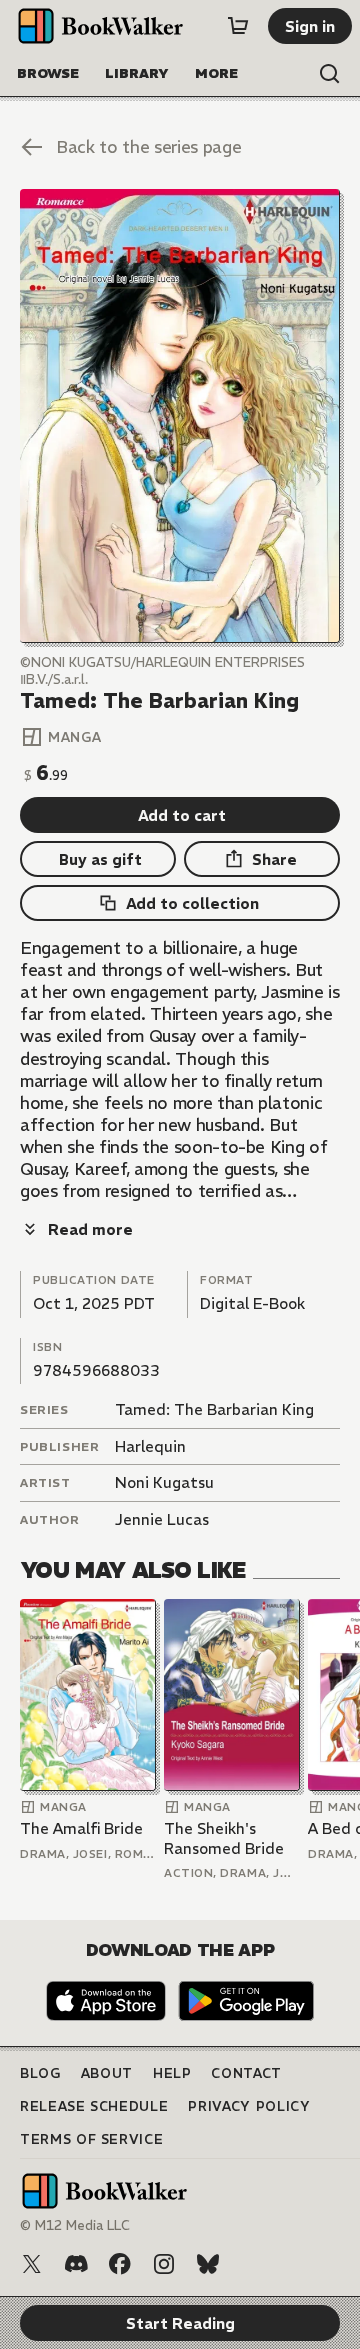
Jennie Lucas (162, 1519)
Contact (246, 2073)
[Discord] (76, 2264)
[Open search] (330, 74)
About (107, 2073)
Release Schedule (94, 2106)
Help (172, 2073)
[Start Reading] (180, 416)
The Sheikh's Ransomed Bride (224, 1838)
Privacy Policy (249, 2106)
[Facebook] (120, 2264)
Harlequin (150, 1446)
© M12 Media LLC (75, 2225)
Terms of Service (91, 2139)
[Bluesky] (208, 2264)
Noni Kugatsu (164, 1482)
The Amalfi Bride (81, 1828)
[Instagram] (164, 2264)
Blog (40, 2073)
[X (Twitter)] (32, 2264)
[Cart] (238, 26)
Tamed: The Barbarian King (214, 1409)
